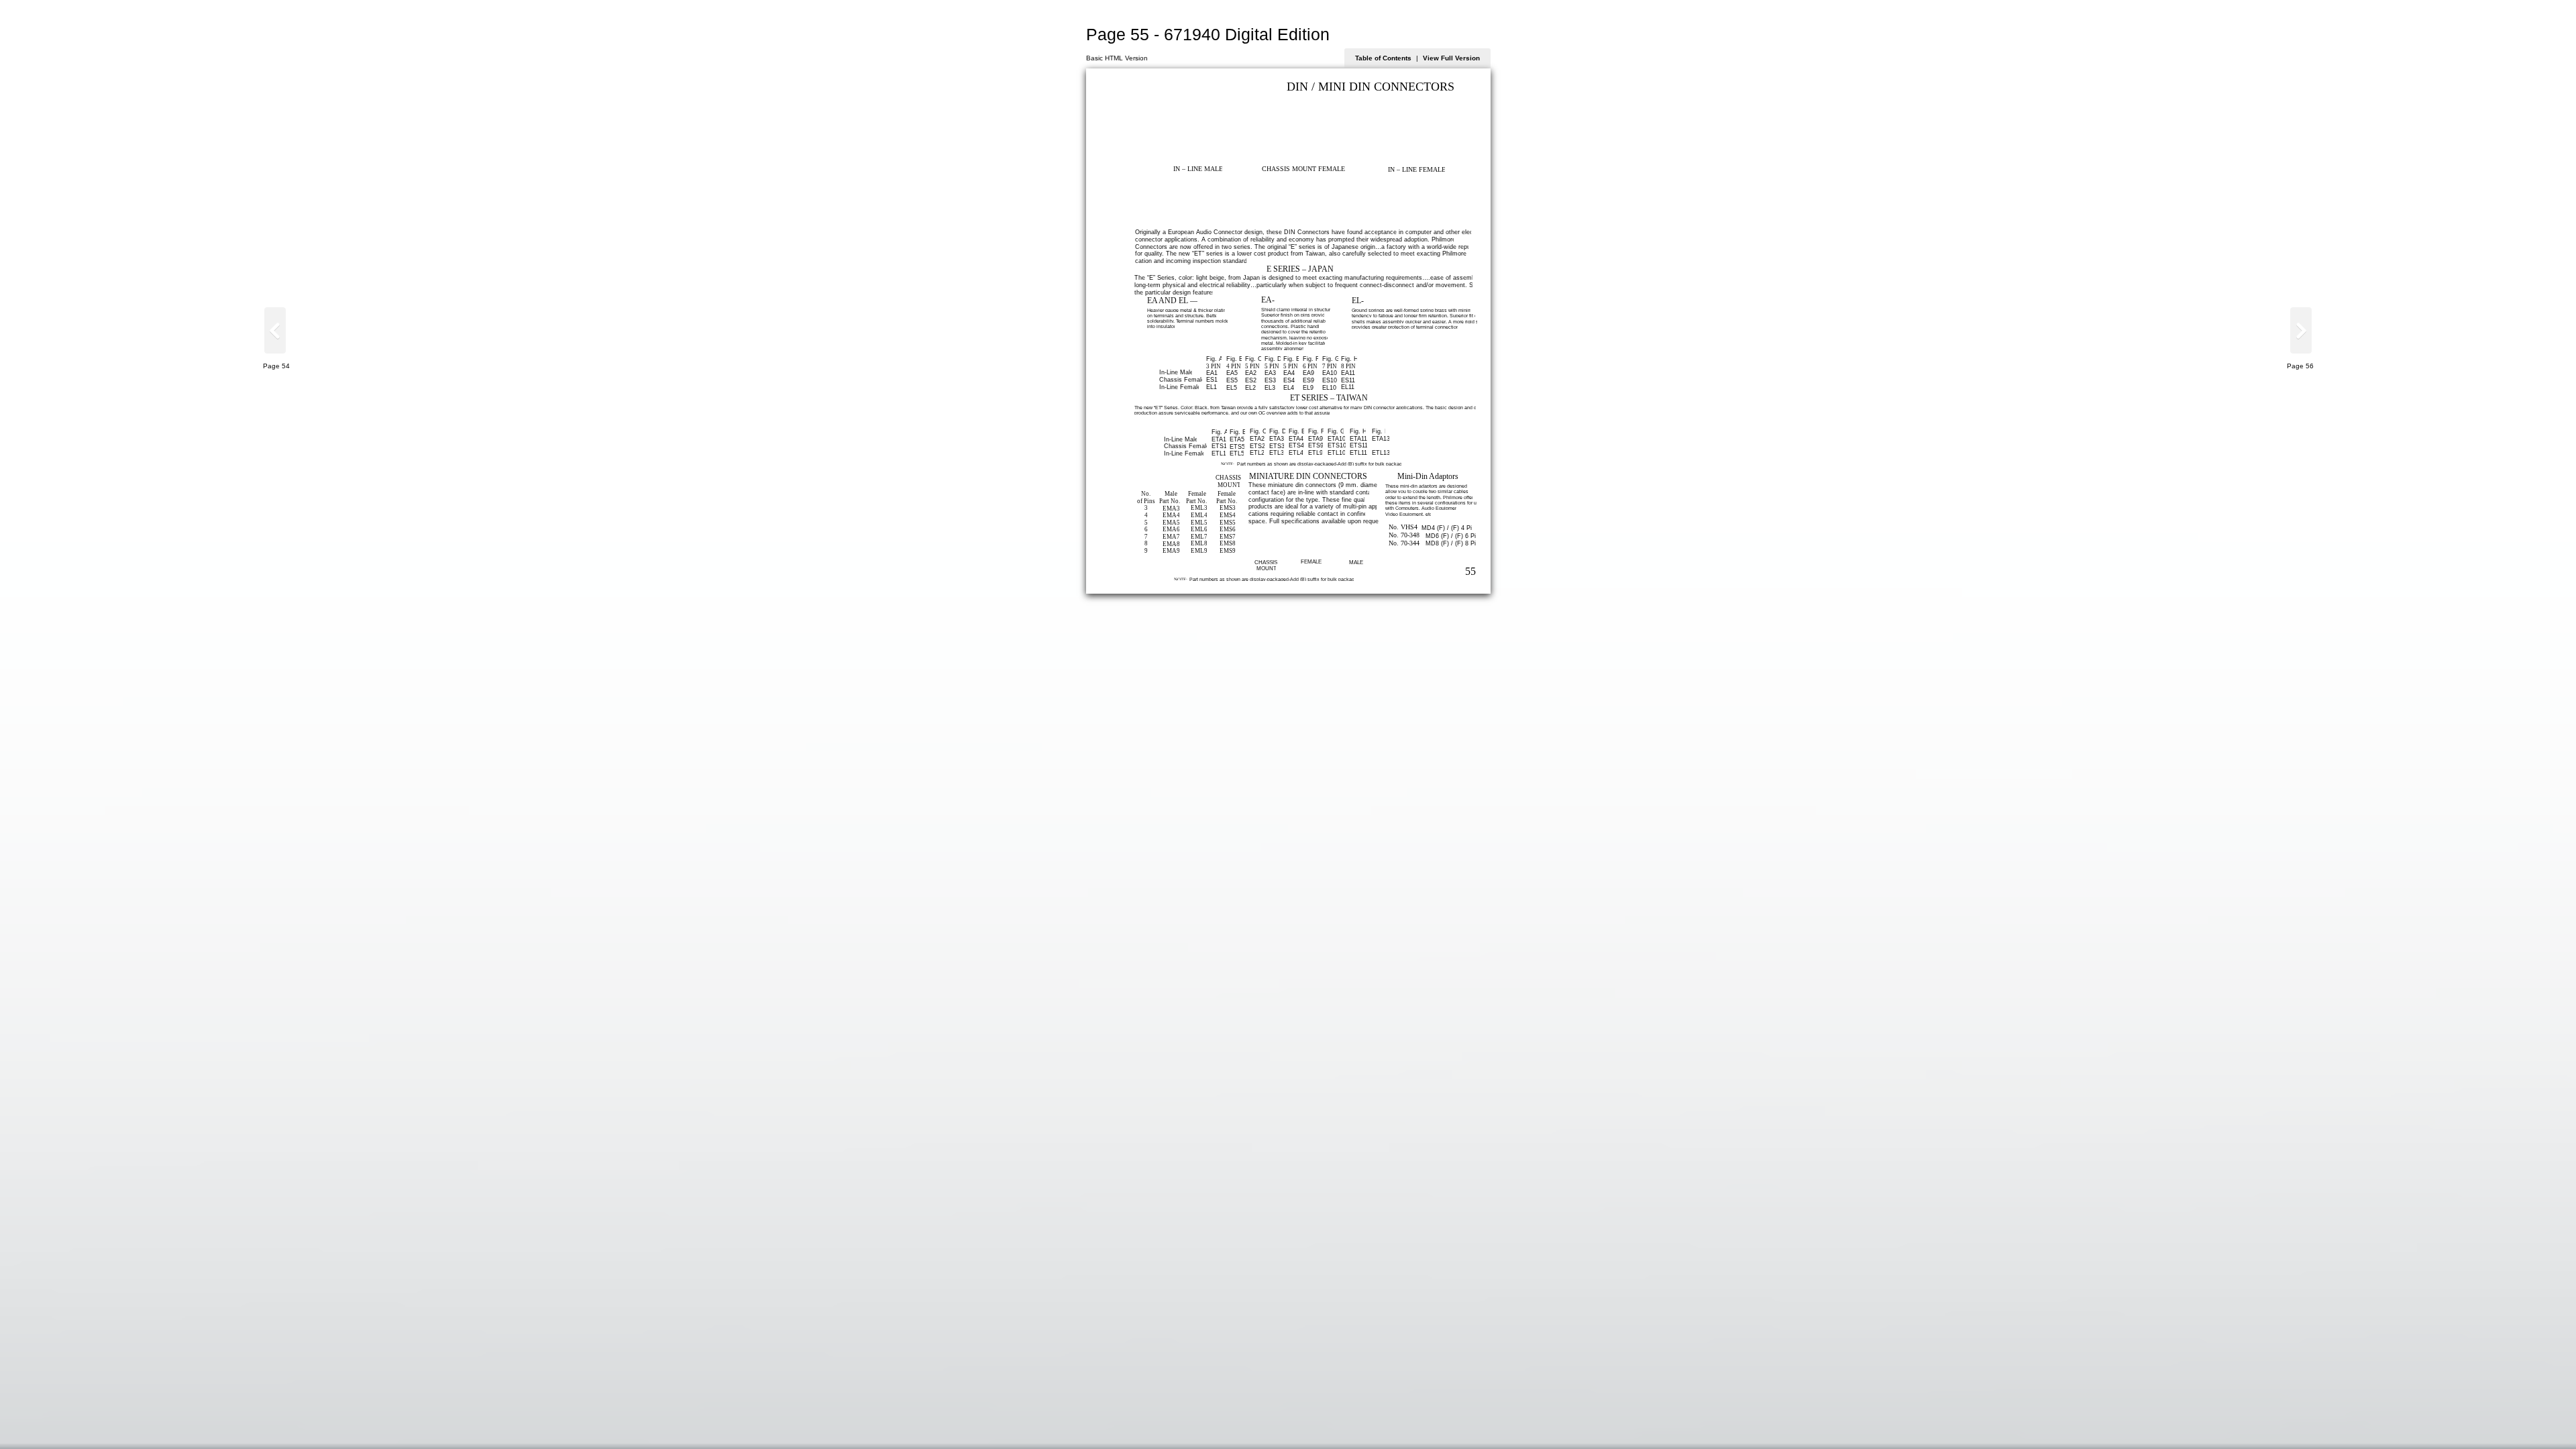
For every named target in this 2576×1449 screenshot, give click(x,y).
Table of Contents (1383, 58)
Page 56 (2300, 366)
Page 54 (276, 366)
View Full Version (1451, 58)
